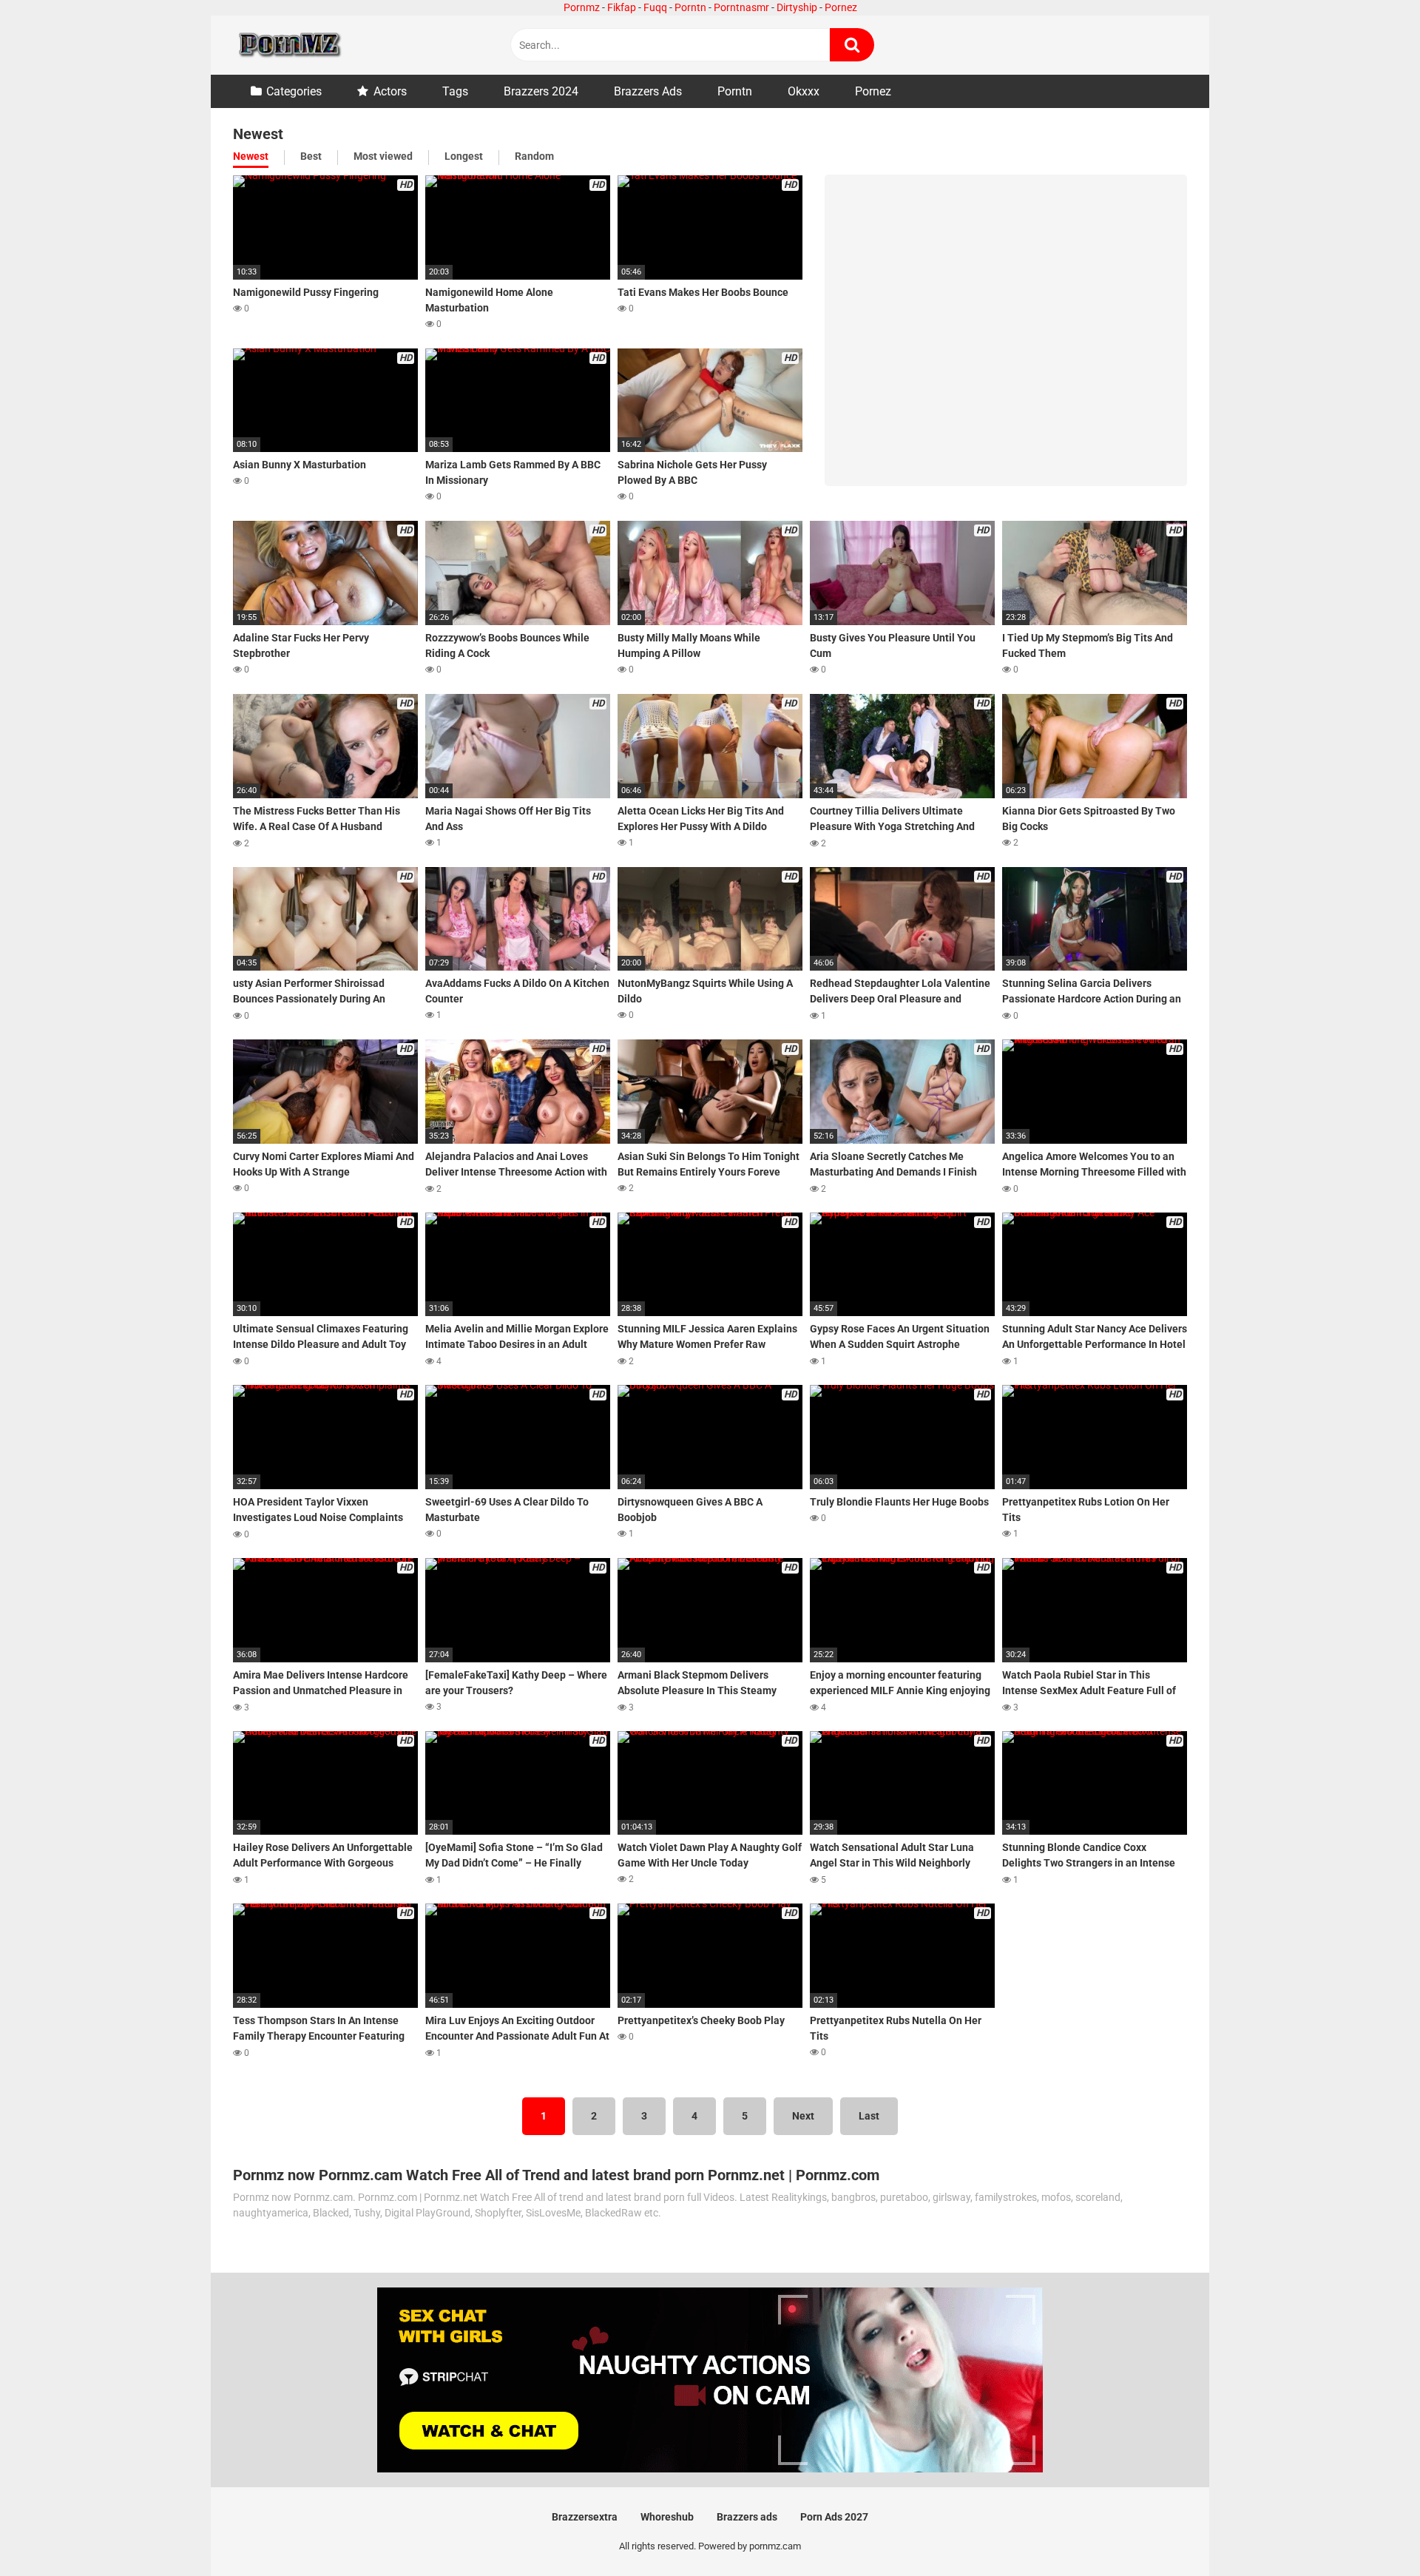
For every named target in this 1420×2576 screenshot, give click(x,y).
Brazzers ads (747, 2517)
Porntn (690, 7)
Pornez (841, 7)
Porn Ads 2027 (834, 2517)
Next (803, 2116)
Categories (294, 91)
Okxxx (804, 91)
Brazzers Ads (648, 91)
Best (311, 156)
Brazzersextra (585, 2517)
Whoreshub (667, 2517)
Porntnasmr (741, 7)
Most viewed (383, 156)
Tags (455, 91)
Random (534, 156)
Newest (251, 156)
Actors (390, 91)
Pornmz (582, 7)
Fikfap (622, 7)
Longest (464, 156)
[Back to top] (1370, 2531)
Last (869, 2116)
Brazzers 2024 (541, 91)
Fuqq (655, 7)
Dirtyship (797, 7)
